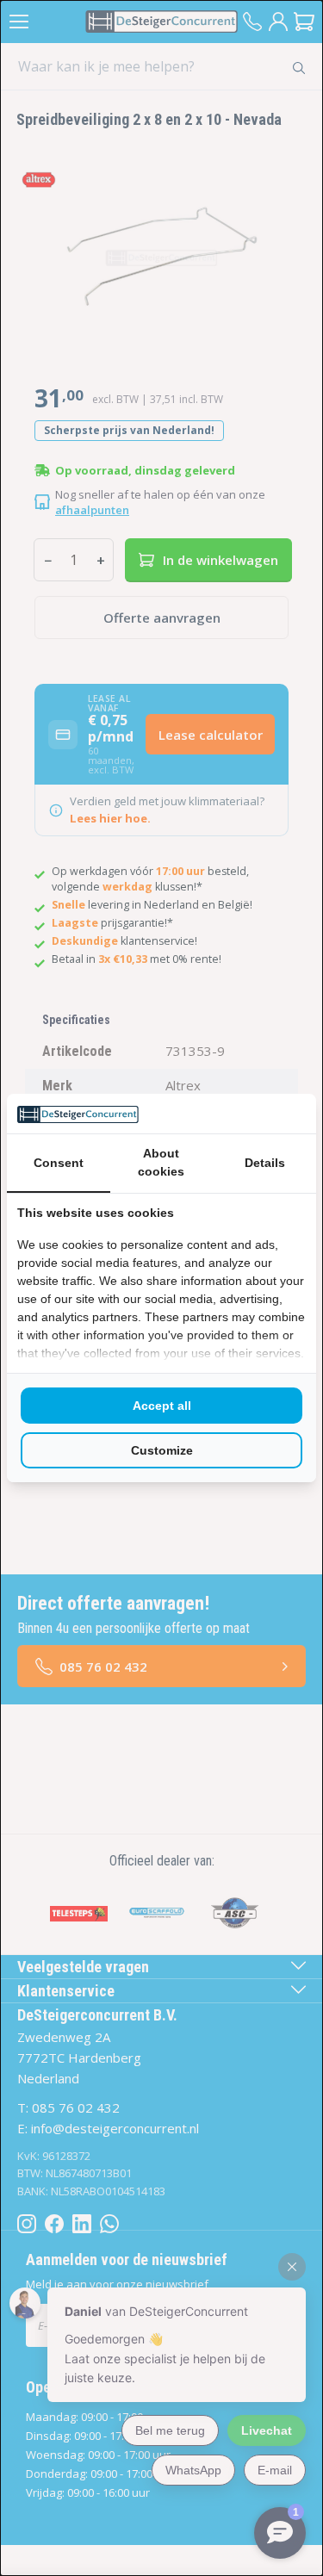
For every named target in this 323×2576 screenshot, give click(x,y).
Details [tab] (265, 1163)
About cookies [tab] (161, 1162)
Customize (162, 1450)
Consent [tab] (59, 1163)
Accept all (162, 1406)
